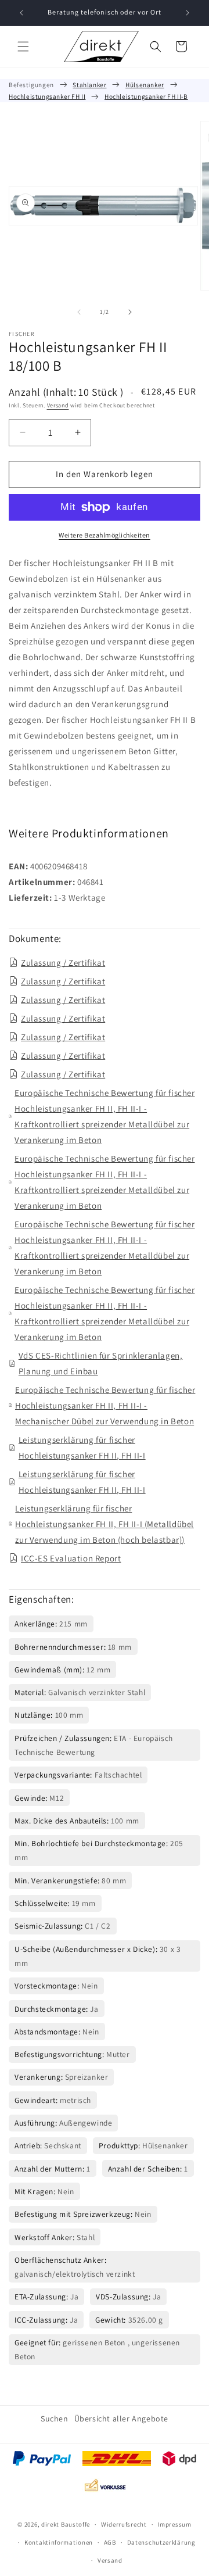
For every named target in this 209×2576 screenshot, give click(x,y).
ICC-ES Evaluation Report (71, 1558)
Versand (58, 405)
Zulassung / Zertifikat (63, 963)
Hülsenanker (145, 85)
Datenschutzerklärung (161, 2542)
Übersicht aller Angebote (121, 2419)
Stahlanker (89, 85)
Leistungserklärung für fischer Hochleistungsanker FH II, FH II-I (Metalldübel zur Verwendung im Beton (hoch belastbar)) (105, 1524)
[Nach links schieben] (79, 312)
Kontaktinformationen (59, 2542)
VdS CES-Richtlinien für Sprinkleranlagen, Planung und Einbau (101, 1363)
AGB (110, 2542)
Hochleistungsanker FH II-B (146, 96)
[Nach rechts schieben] (130, 312)
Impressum (174, 2524)
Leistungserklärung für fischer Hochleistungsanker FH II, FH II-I (82, 1448)
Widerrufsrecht (124, 2524)
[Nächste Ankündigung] (188, 13)
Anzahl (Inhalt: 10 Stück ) (66, 392)
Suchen (55, 2419)
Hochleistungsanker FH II (47, 96)
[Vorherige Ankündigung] (21, 13)
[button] (23, 46)
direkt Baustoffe (66, 2524)
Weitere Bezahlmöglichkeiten (105, 535)
